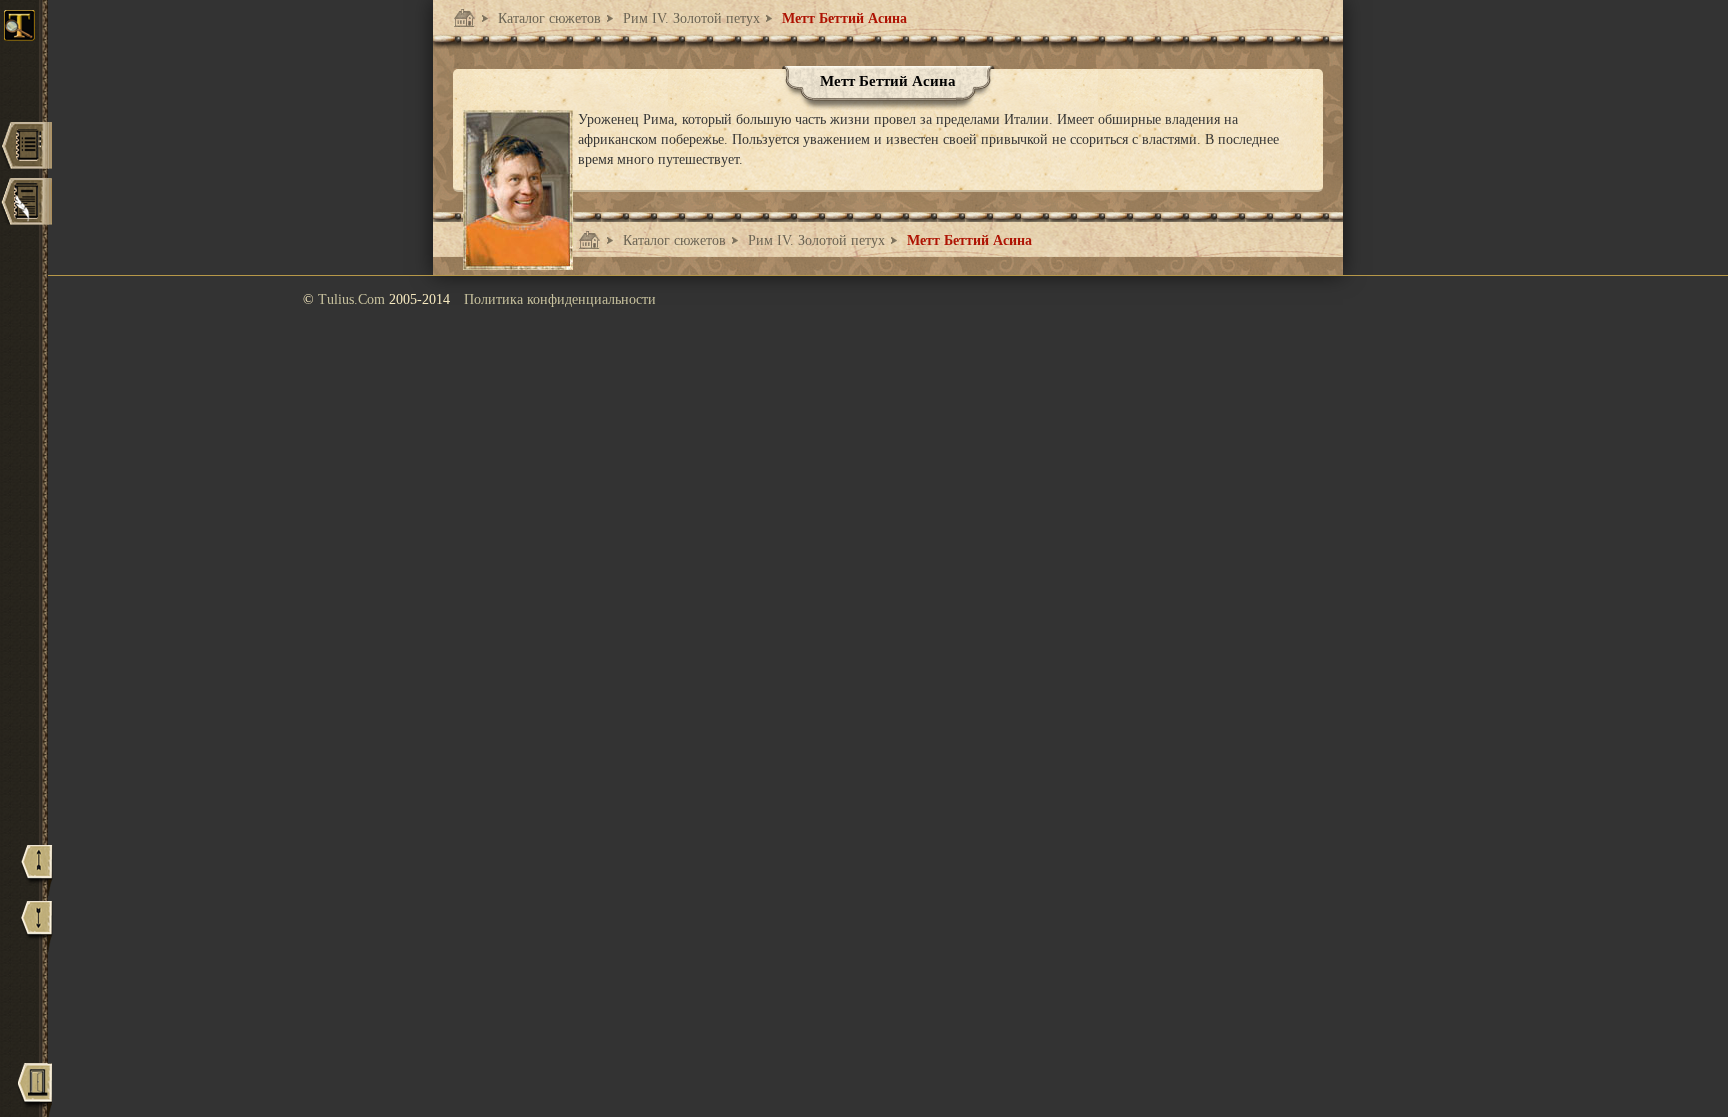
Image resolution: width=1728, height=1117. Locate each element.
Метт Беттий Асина (842, 18)
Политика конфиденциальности (560, 299)
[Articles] (26, 203)
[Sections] (26, 147)
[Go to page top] (37, 870)
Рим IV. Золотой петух (689, 18)
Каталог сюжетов (547, 18)
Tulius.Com (353, 299)
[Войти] (35, 1089)
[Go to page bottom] (37, 926)
